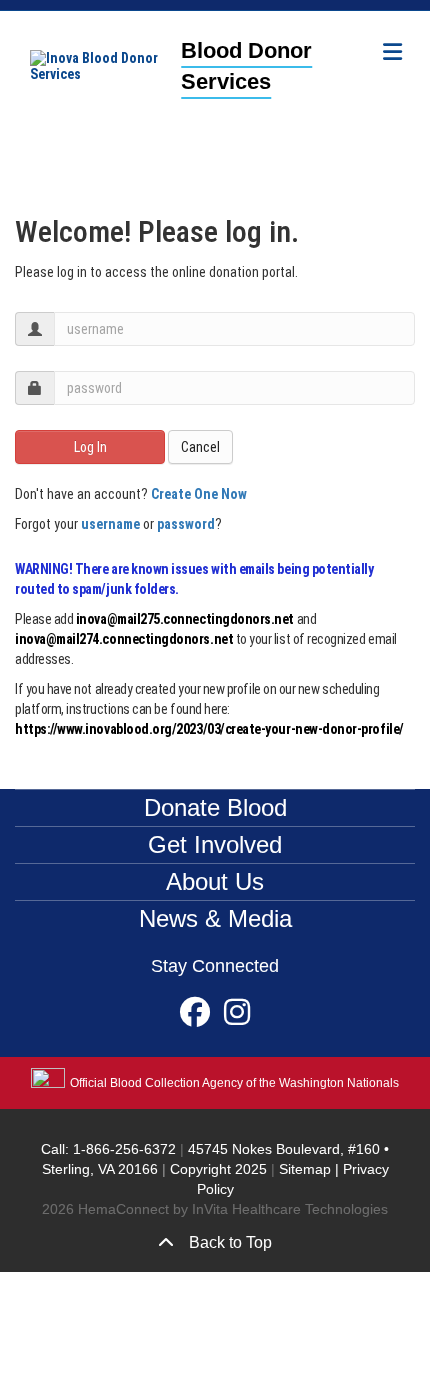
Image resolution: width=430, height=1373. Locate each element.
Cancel (200, 447)
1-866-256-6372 (122, 1149)
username (110, 524)
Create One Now (199, 494)
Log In (90, 447)
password (186, 524)
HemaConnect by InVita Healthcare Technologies (233, 1209)
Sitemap (305, 1169)
